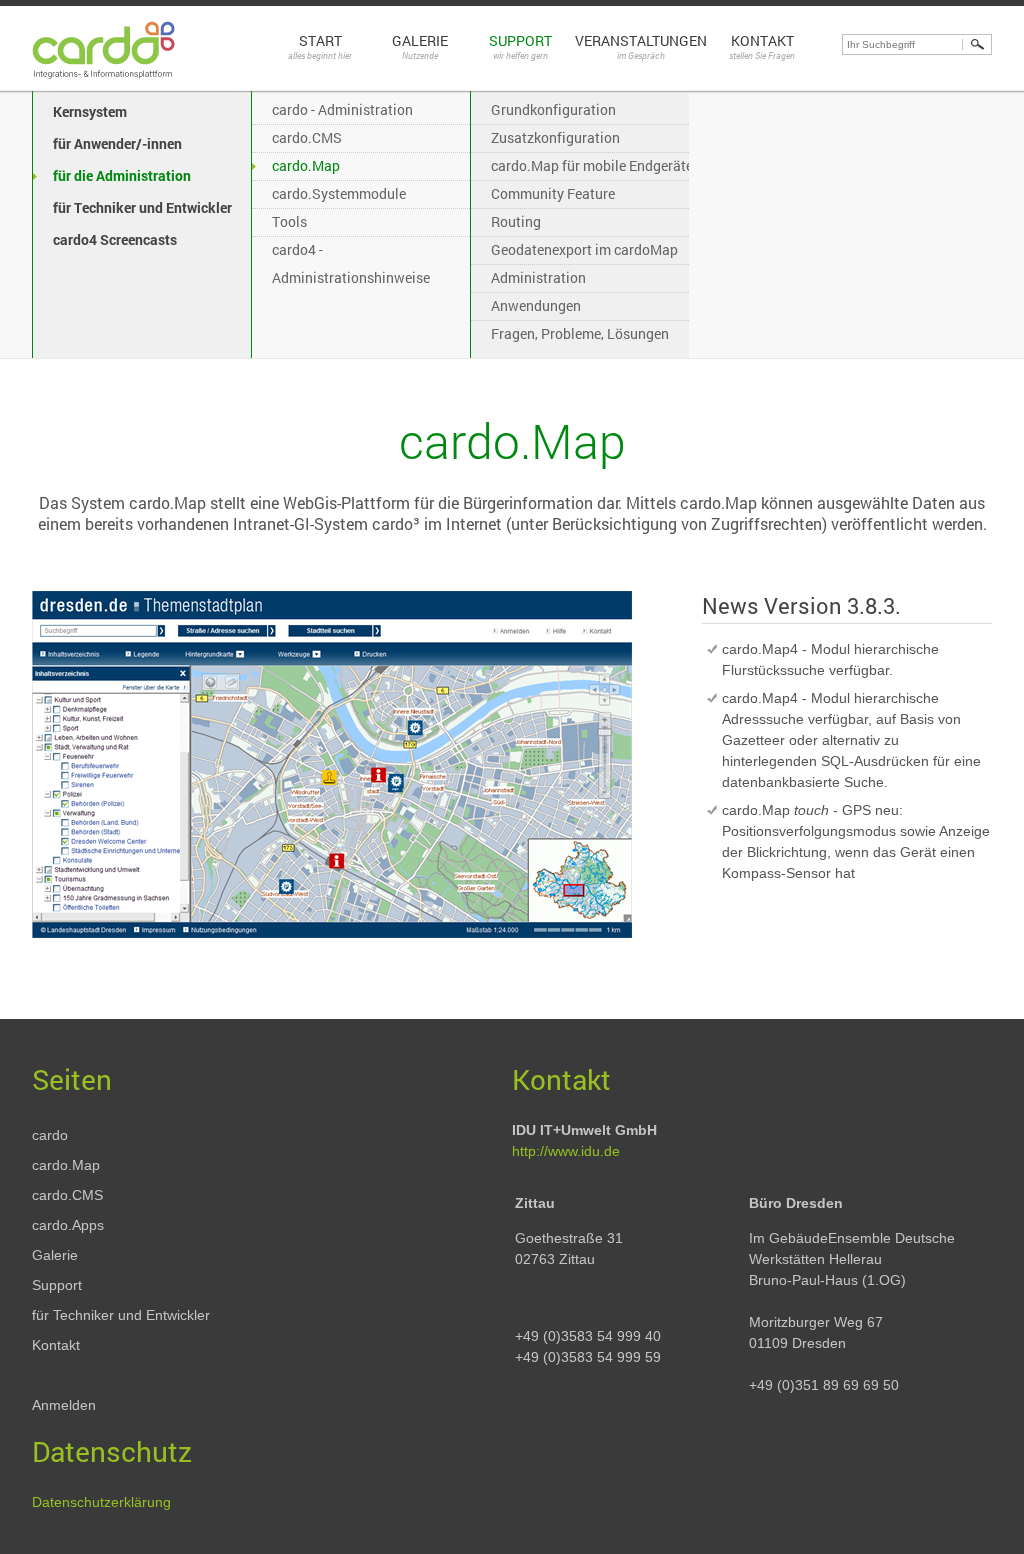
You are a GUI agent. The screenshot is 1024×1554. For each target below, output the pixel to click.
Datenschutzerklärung (101, 1502)
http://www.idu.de (566, 1151)
